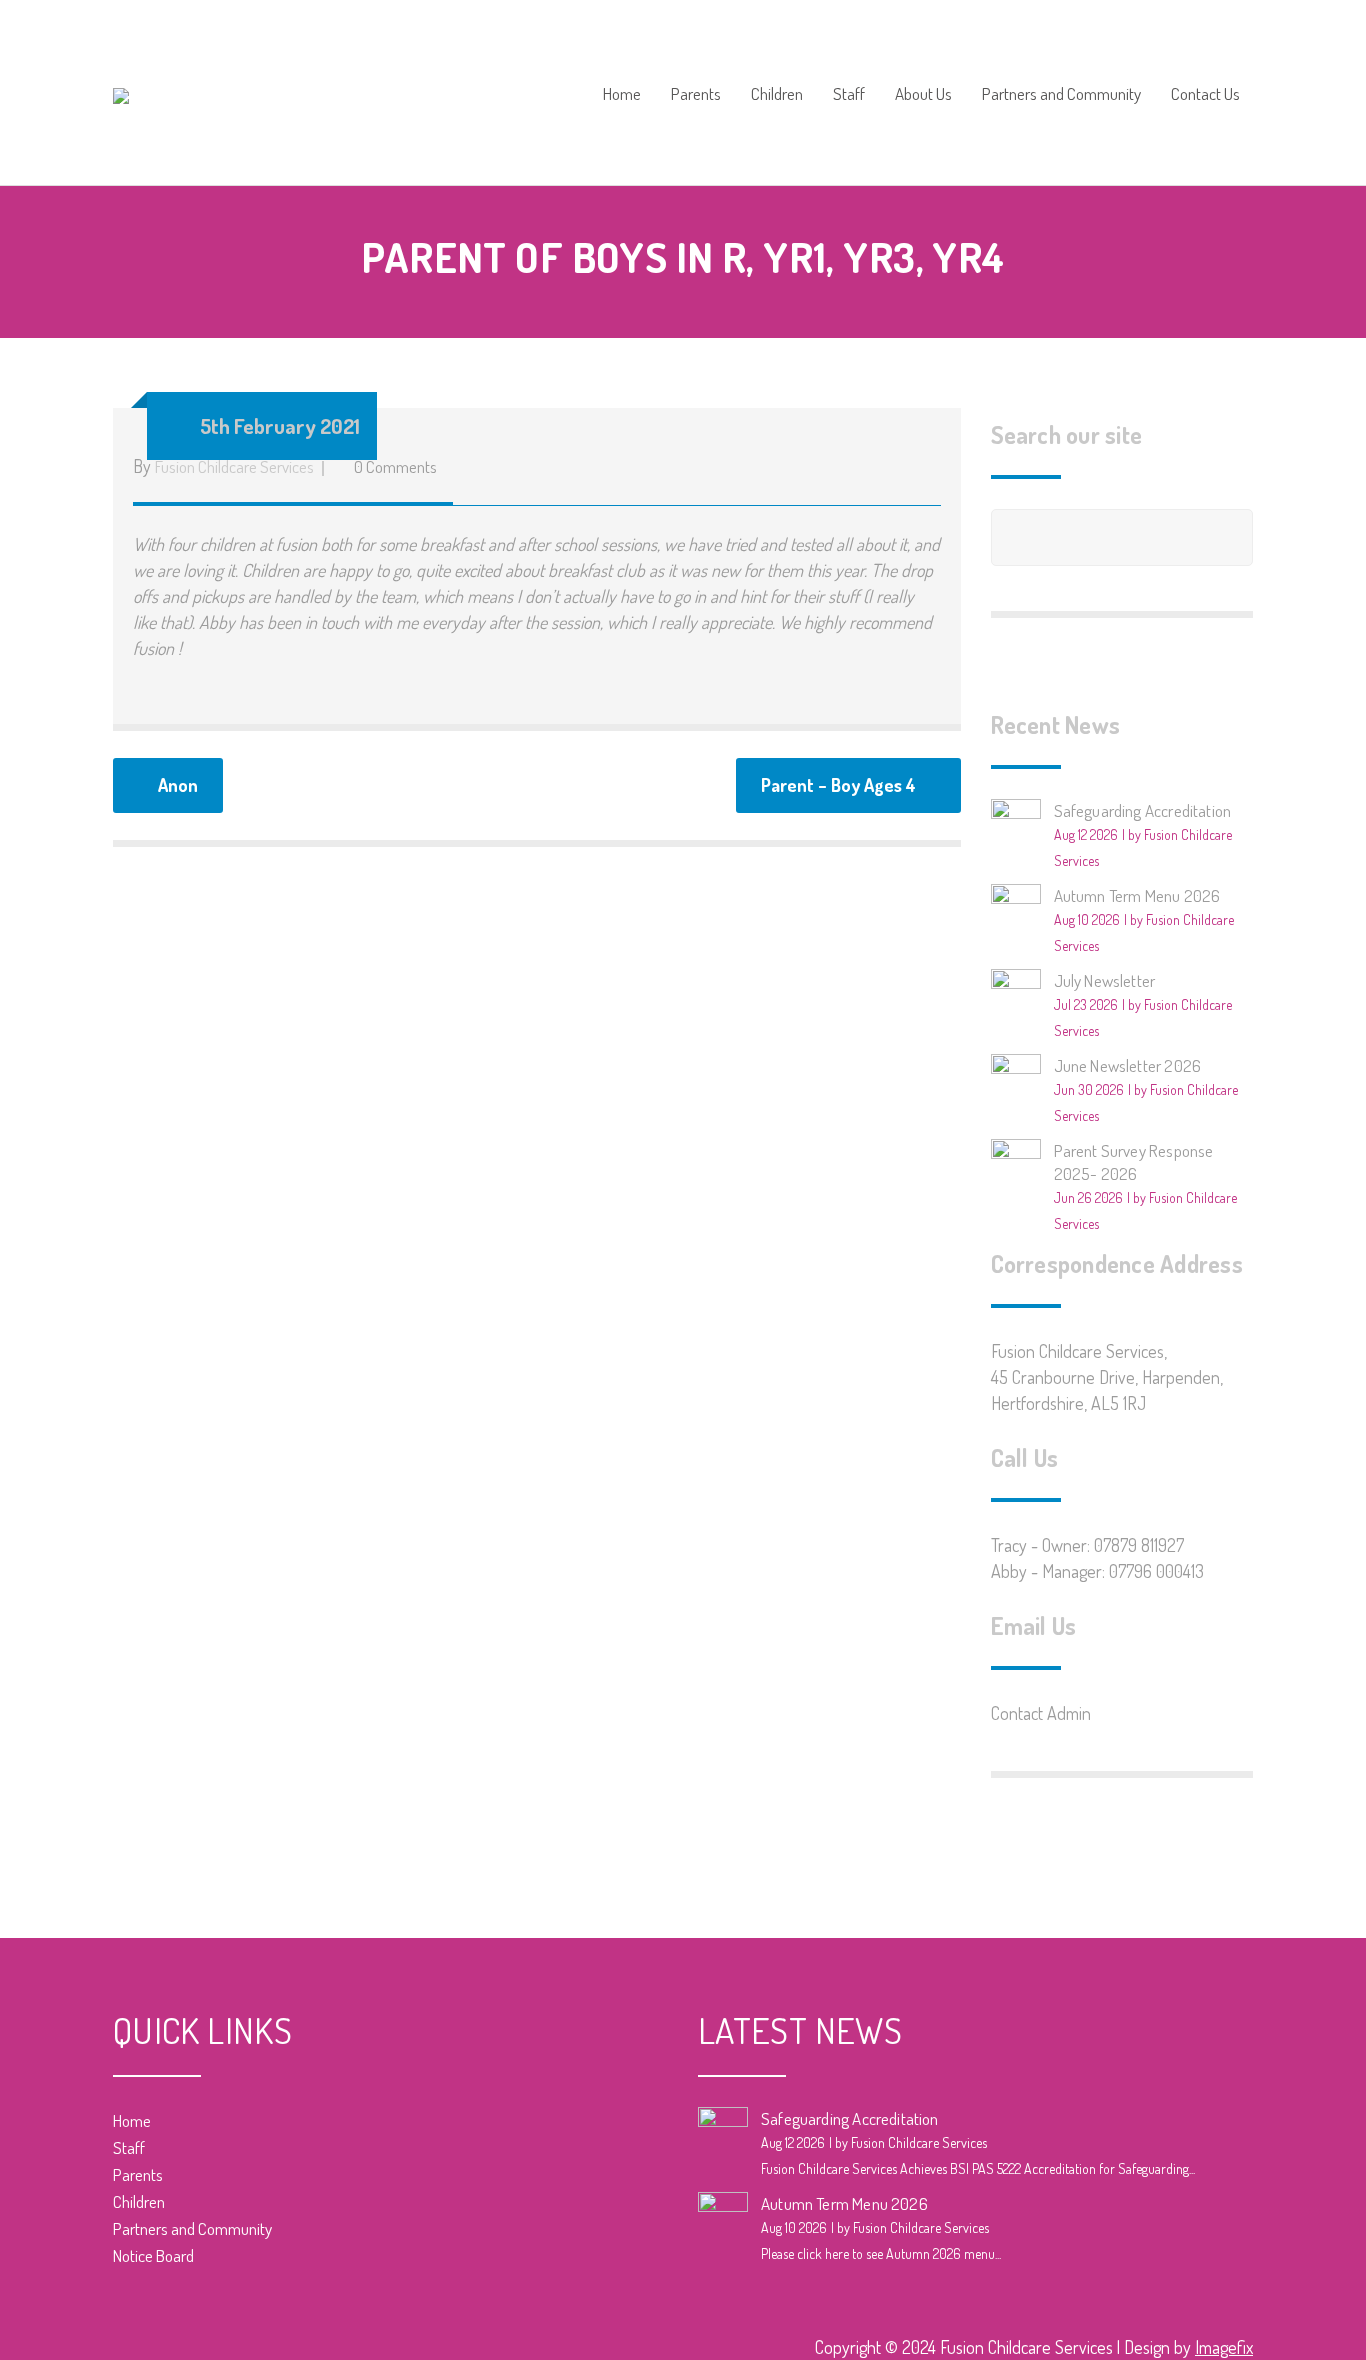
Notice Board (153, 2255)
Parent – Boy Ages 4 (838, 785)
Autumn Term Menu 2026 (1137, 895)
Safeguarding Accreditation (1143, 810)
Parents (696, 94)
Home (622, 94)
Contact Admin (1041, 1713)
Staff (849, 94)
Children (777, 94)
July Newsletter (1105, 980)
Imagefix (1224, 2347)
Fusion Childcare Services (234, 466)
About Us (923, 94)
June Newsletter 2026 (1128, 1065)
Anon (178, 785)
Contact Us (1205, 94)
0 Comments (395, 466)
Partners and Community (1061, 94)
